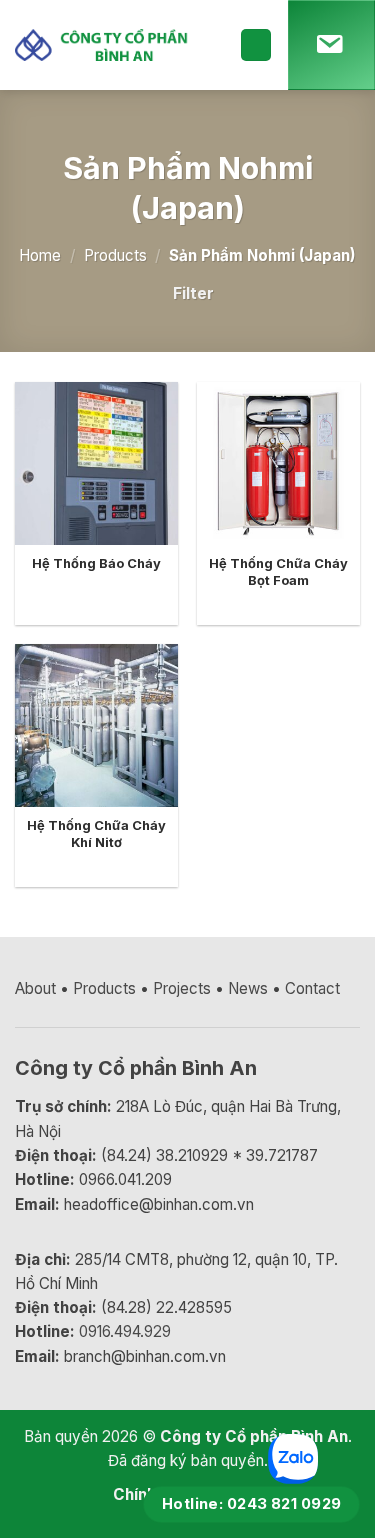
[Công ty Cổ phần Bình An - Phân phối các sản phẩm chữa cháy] (112, 45)
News (248, 988)
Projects (182, 988)
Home (40, 255)
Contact (312, 988)
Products (115, 255)
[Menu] (256, 44)
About (35, 988)
